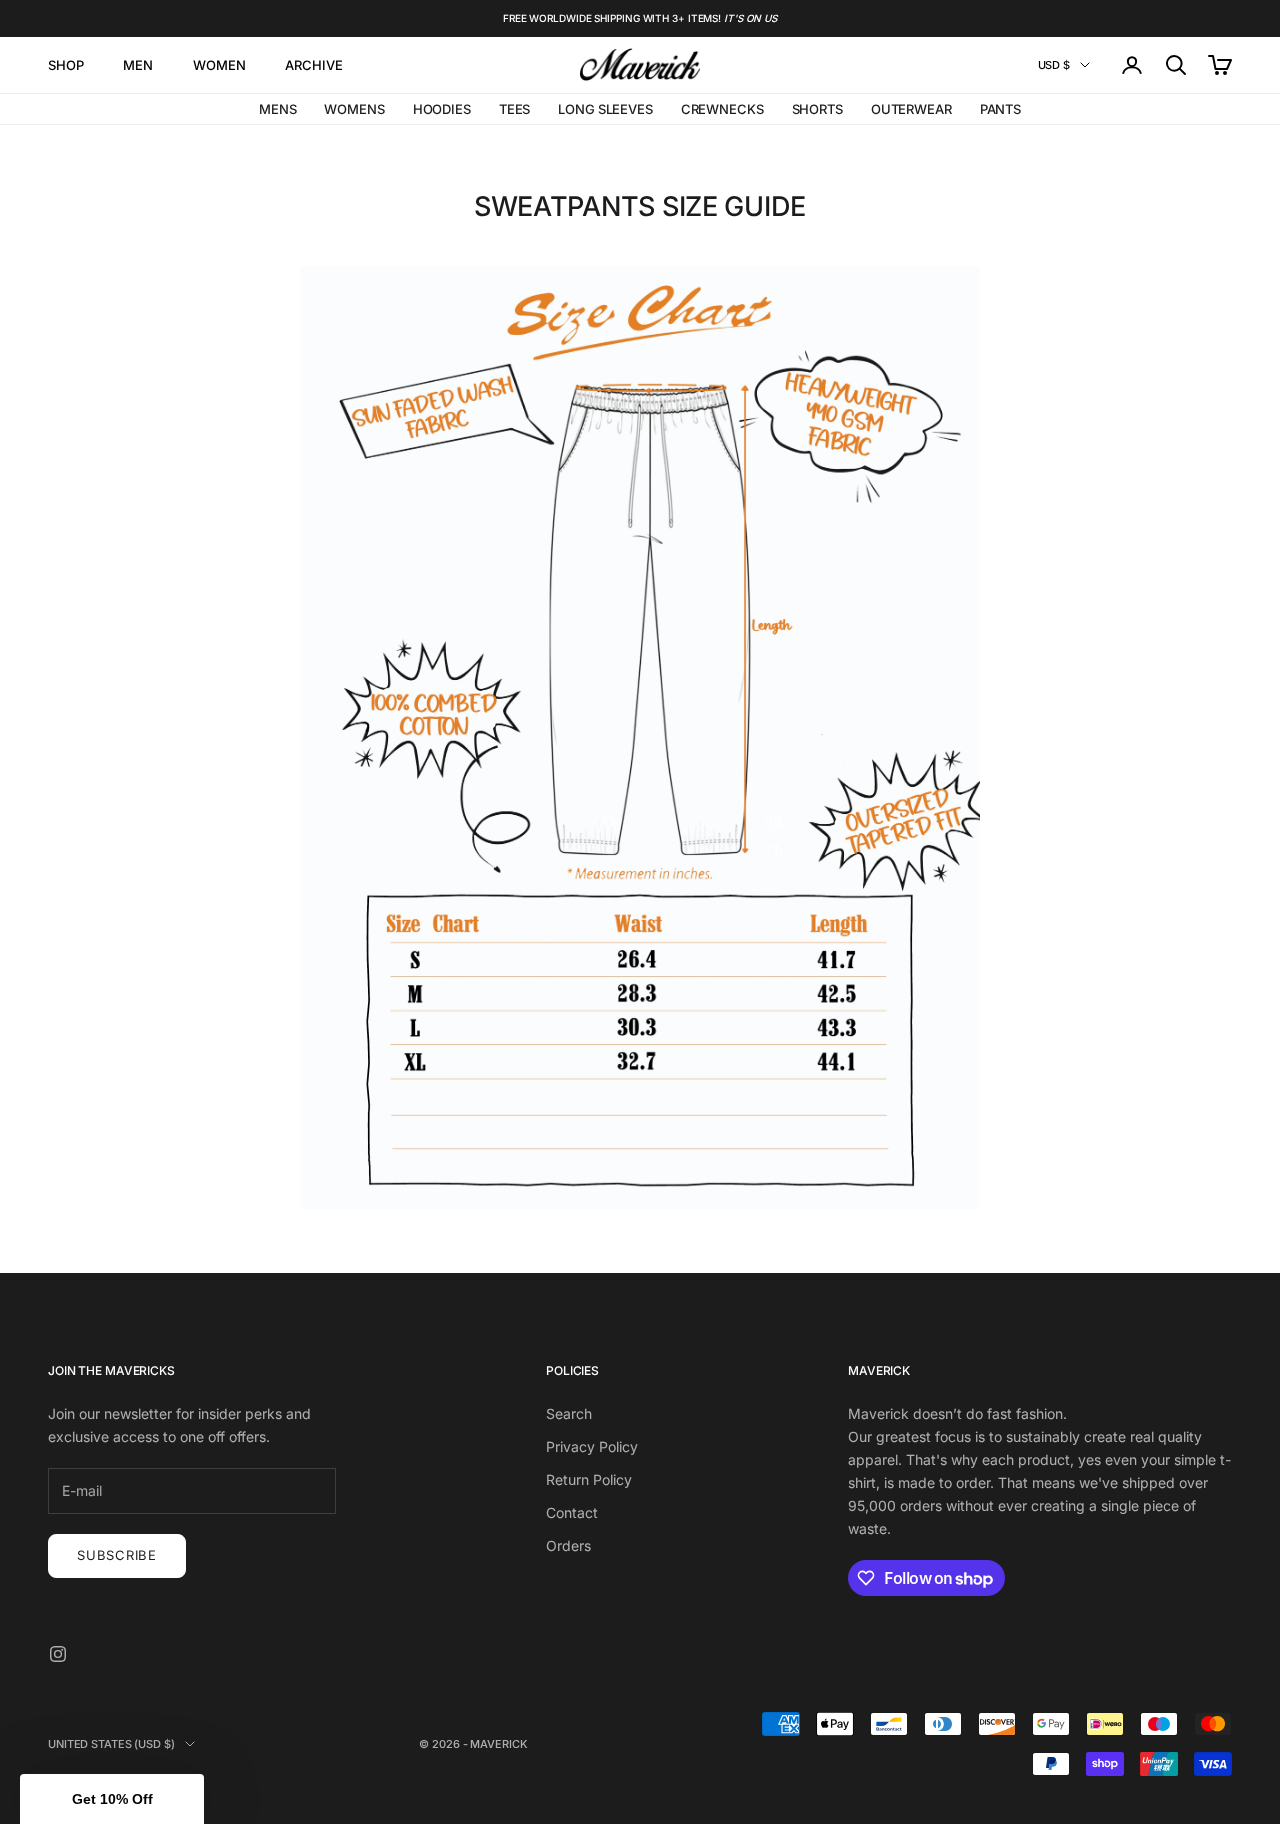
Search (569, 1413)
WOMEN (219, 65)
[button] (112, 1799)
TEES (514, 109)
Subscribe (117, 1555)
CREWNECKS (722, 109)
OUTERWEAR (911, 109)
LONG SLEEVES (605, 109)
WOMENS (354, 109)
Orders (568, 1545)
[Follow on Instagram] (58, 1654)
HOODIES (442, 109)
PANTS (1000, 109)
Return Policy (589, 1479)
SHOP (65, 65)
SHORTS (817, 109)
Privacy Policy (592, 1446)
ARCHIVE (313, 65)
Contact (572, 1512)
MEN (138, 65)
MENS (277, 109)
